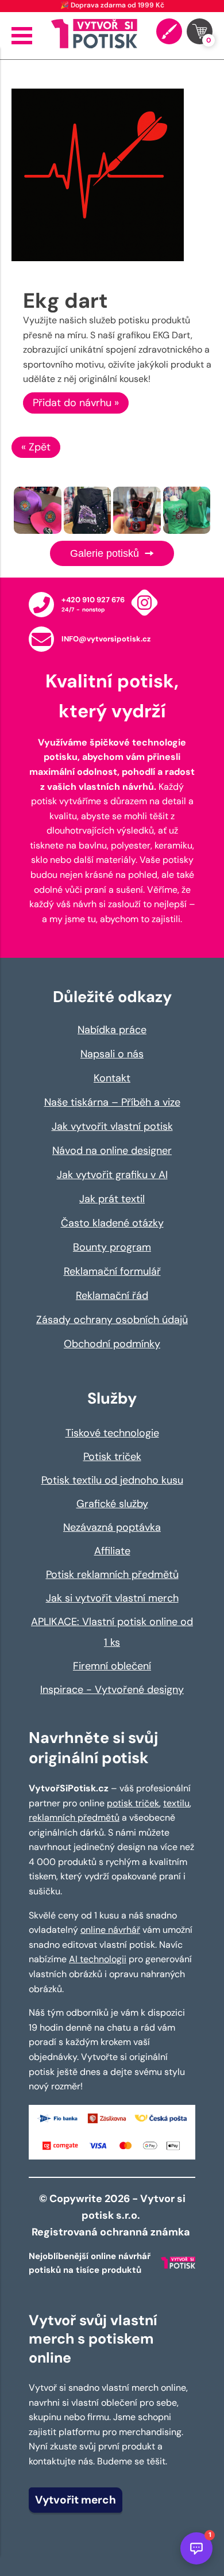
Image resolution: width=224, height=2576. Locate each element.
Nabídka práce (112, 1030)
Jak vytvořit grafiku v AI (112, 1175)
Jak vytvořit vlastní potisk (112, 1126)
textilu (176, 1803)
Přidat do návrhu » (76, 403)
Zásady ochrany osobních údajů (112, 1320)
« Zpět (36, 447)
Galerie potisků (106, 553)
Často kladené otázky (112, 1223)
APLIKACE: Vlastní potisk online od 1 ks (112, 1632)
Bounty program (112, 1247)
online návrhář (110, 1930)
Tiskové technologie (112, 1433)
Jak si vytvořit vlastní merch (112, 1598)
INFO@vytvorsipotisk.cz (106, 639)
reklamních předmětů (74, 1818)
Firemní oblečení (112, 1666)
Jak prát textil (112, 1199)
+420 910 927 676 (93, 600)
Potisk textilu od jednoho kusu (112, 1480)
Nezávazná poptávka (112, 1527)
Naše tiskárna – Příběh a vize (112, 1102)
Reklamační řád (112, 1295)
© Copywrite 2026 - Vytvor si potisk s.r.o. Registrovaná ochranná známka (112, 2215)
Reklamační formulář (112, 1271)
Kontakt (112, 1078)
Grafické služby (112, 1504)
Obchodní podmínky (112, 1344)
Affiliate (112, 1551)
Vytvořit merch (76, 2500)
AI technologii (98, 1959)
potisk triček (133, 1803)
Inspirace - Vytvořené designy (112, 1690)
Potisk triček (112, 1457)
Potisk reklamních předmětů (112, 1574)
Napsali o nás (112, 1054)
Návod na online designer (112, 1151)
